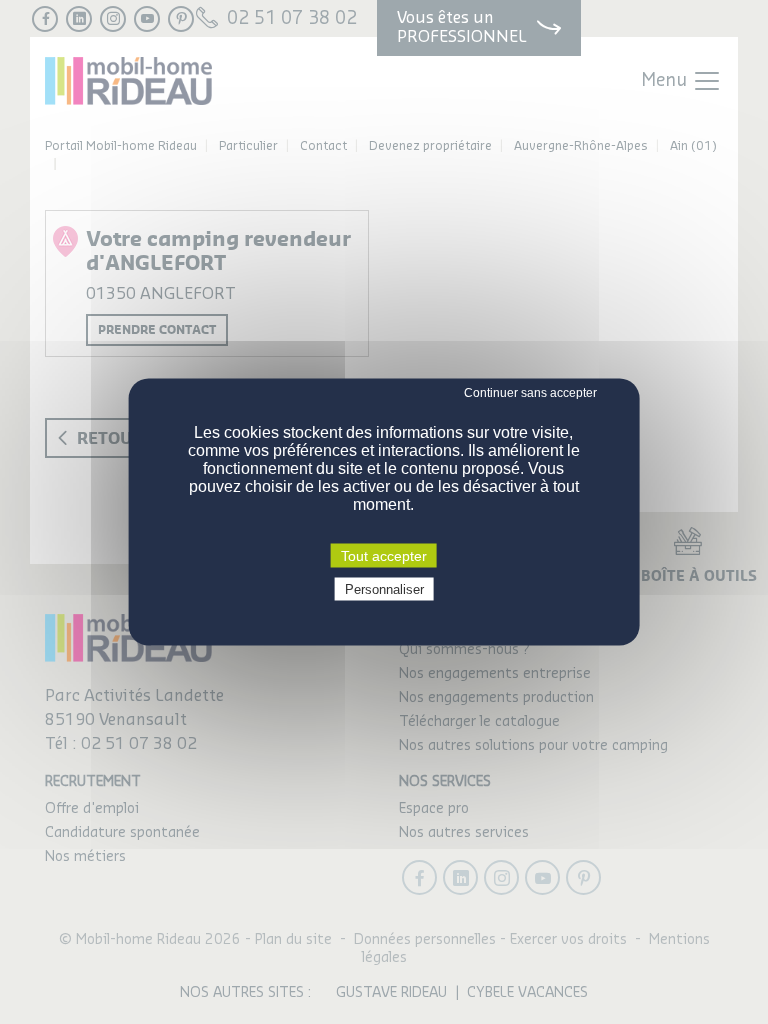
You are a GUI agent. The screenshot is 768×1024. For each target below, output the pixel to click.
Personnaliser (384, 589)
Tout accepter (384, 556)
